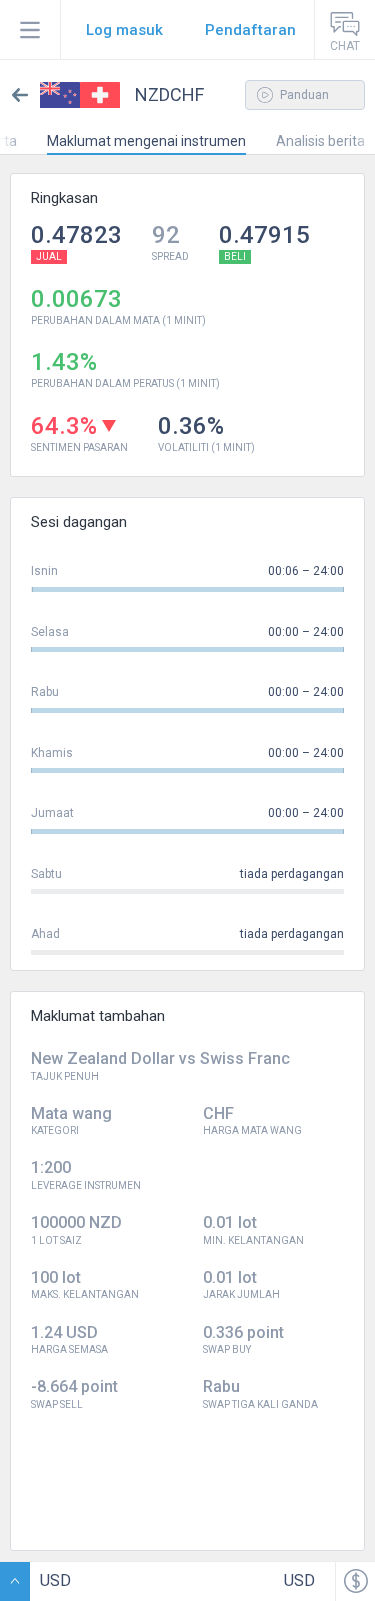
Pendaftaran (250, 30)
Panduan (303, 95)
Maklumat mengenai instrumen (146, 141)
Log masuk (124, 30)
